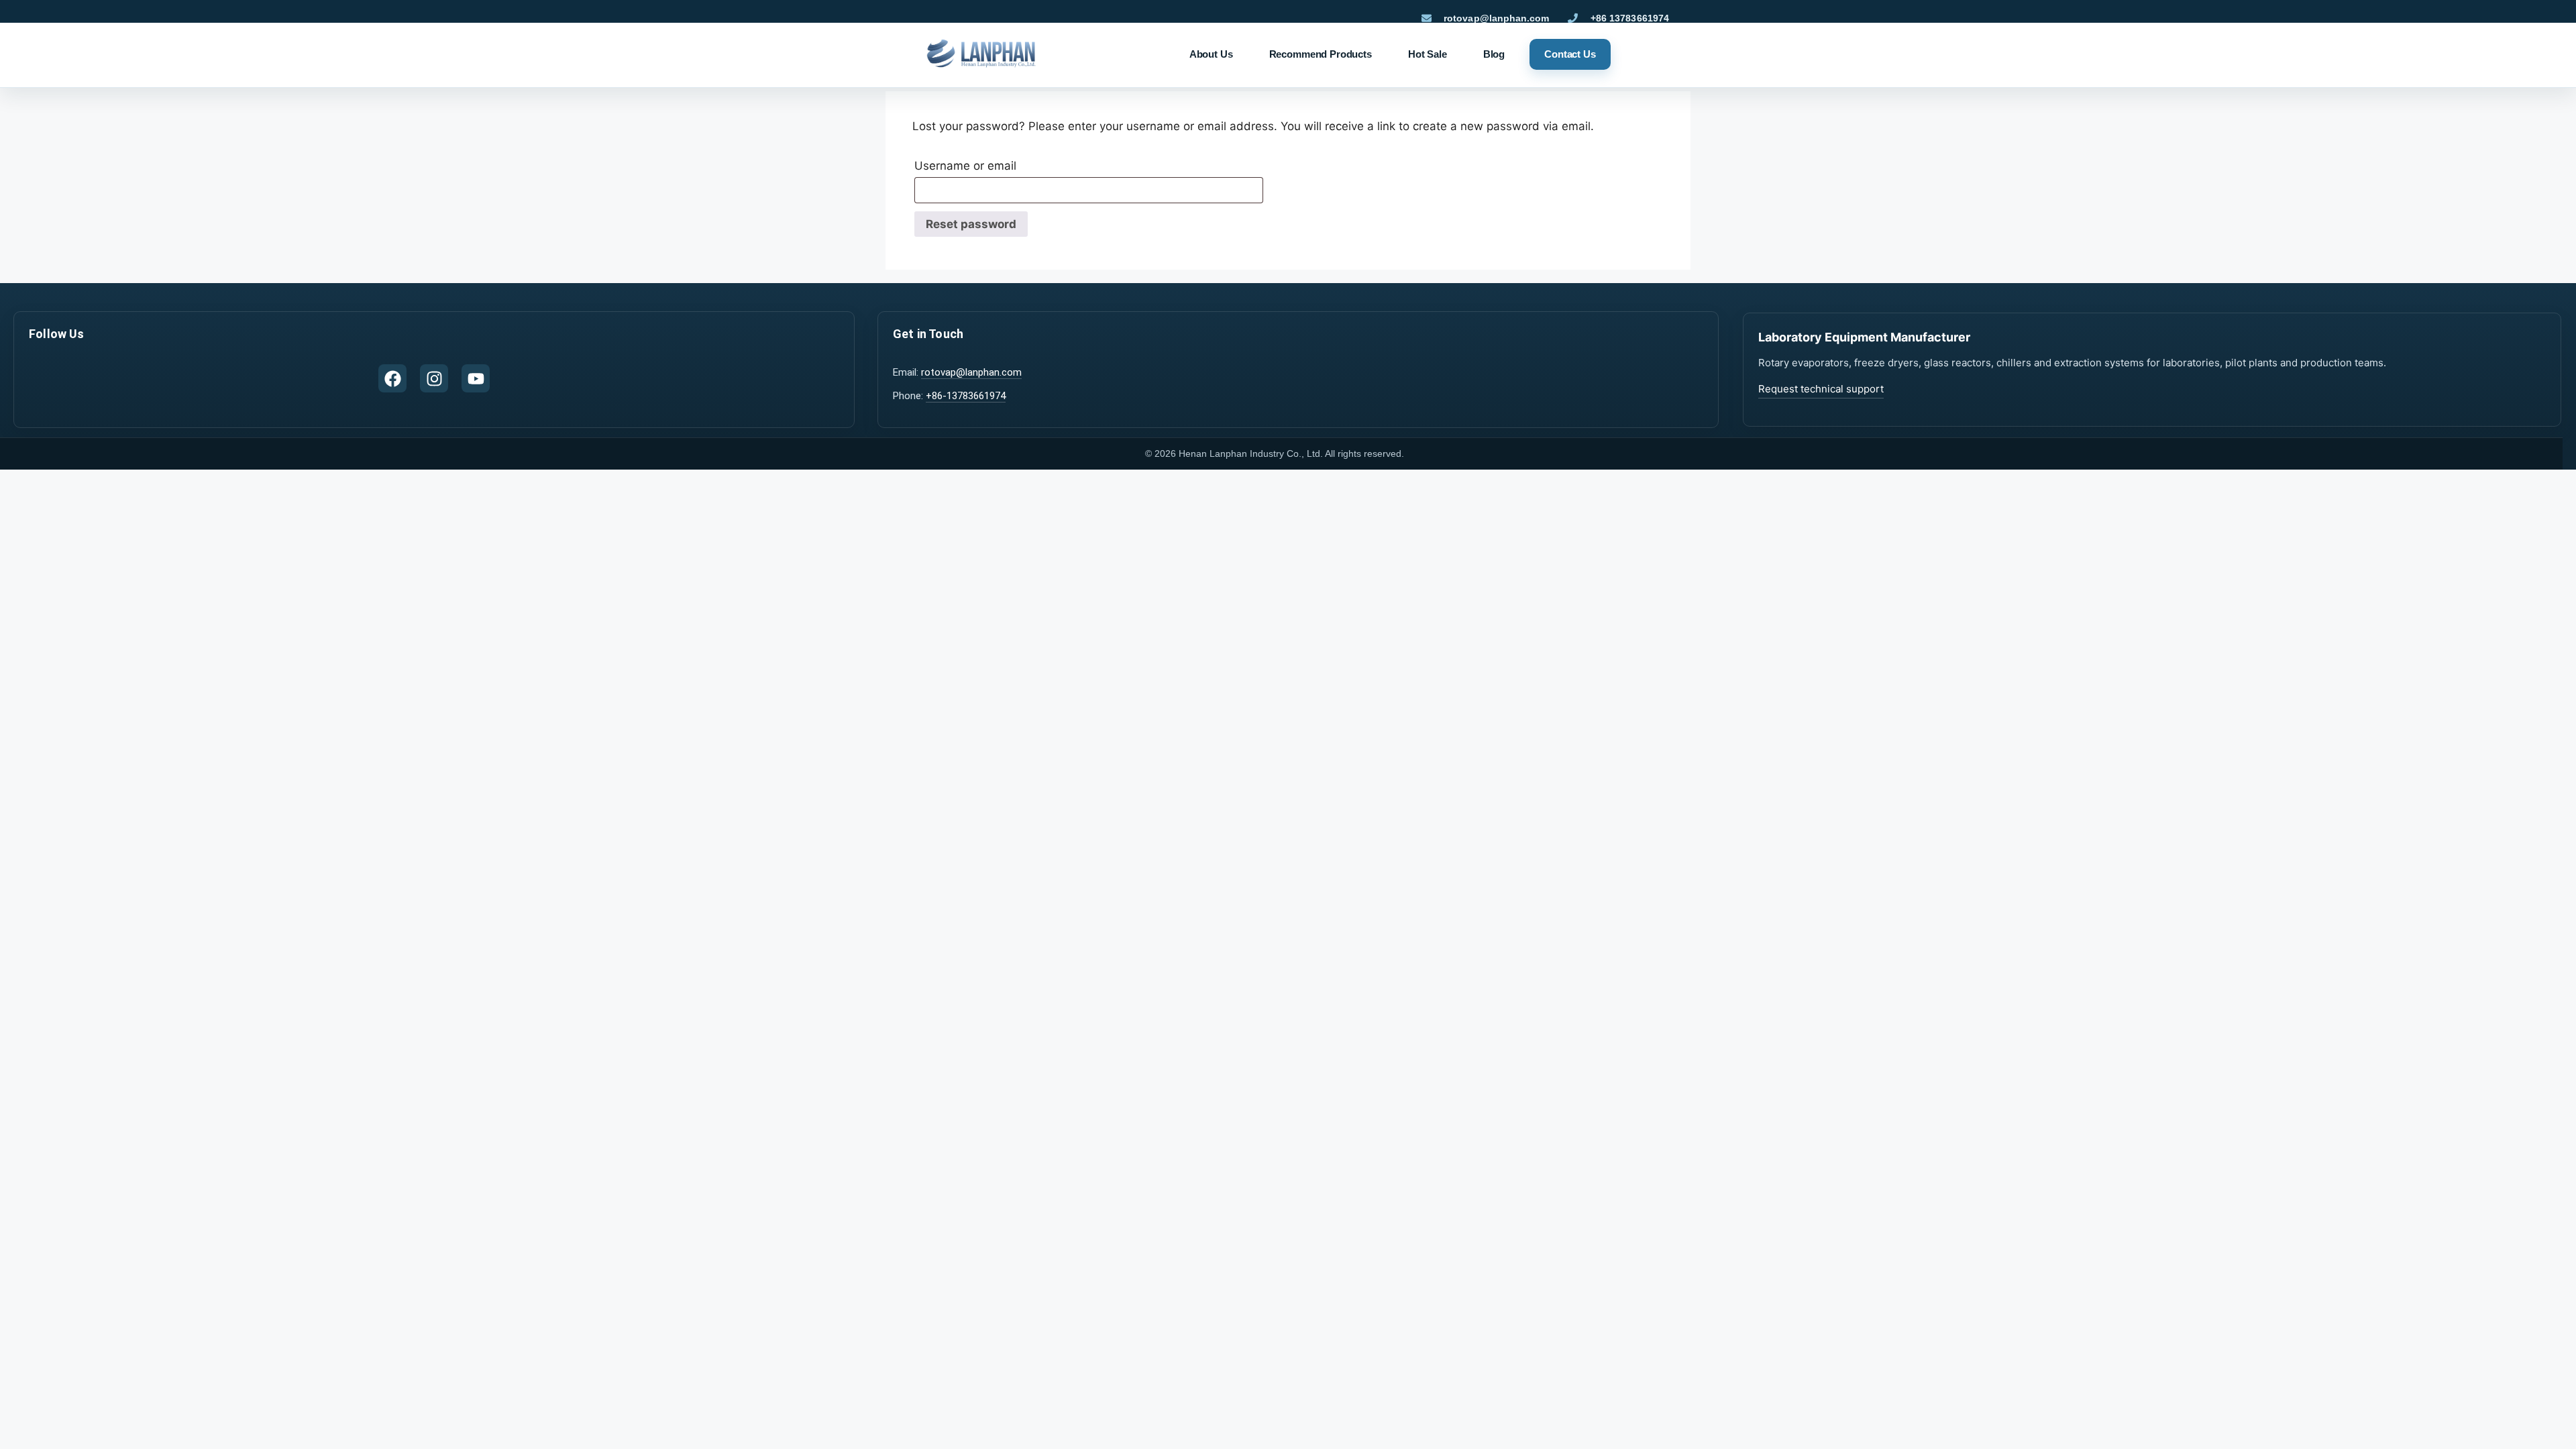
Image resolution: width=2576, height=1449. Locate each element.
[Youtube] (476, 378)
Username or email (994, 163)
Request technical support (1821, 389)
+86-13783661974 (966, 396)
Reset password (971, 224)
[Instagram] (434, 378)
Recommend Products (1321, 54)
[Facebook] (392, 378)
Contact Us (1570, 54)
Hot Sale (1428, 54)
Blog (1494, 54)
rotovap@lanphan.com (971, 372)
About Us (1211, 54)
